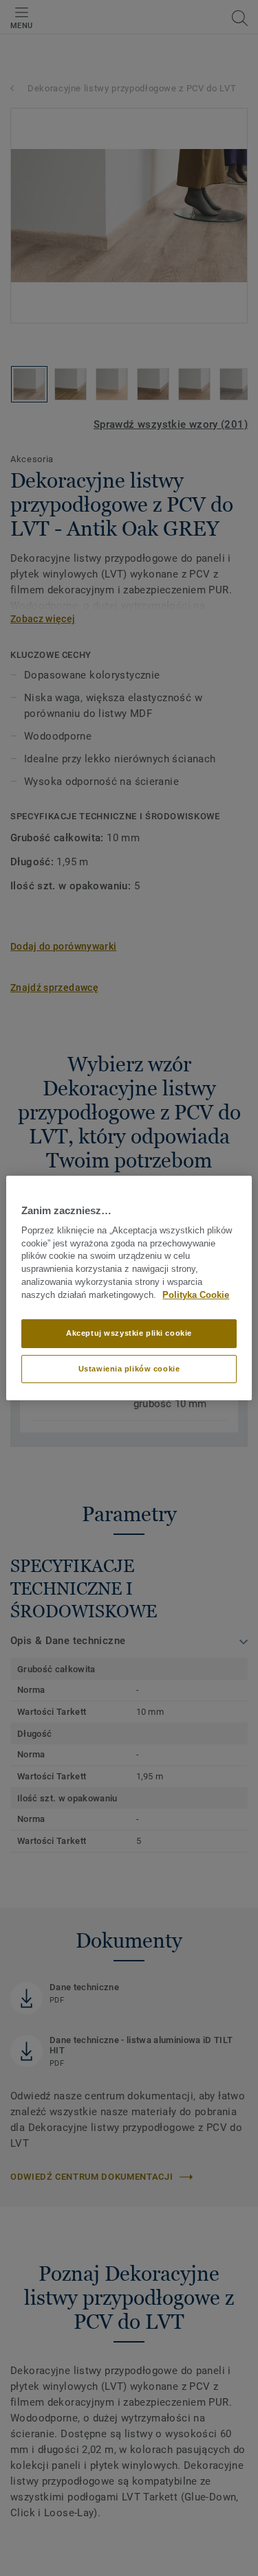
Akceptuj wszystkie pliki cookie (129, 1333)
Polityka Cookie (196, 1295)
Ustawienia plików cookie (129, 1369)
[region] (129, 1288)
